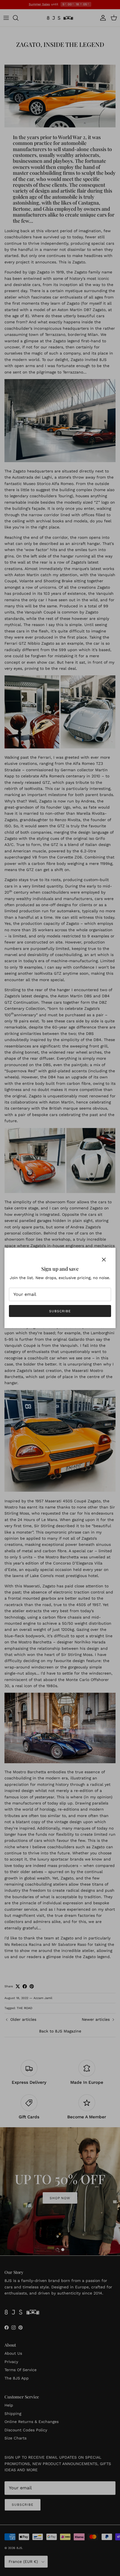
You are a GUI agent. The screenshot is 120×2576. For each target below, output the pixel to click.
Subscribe (60, 1311)
